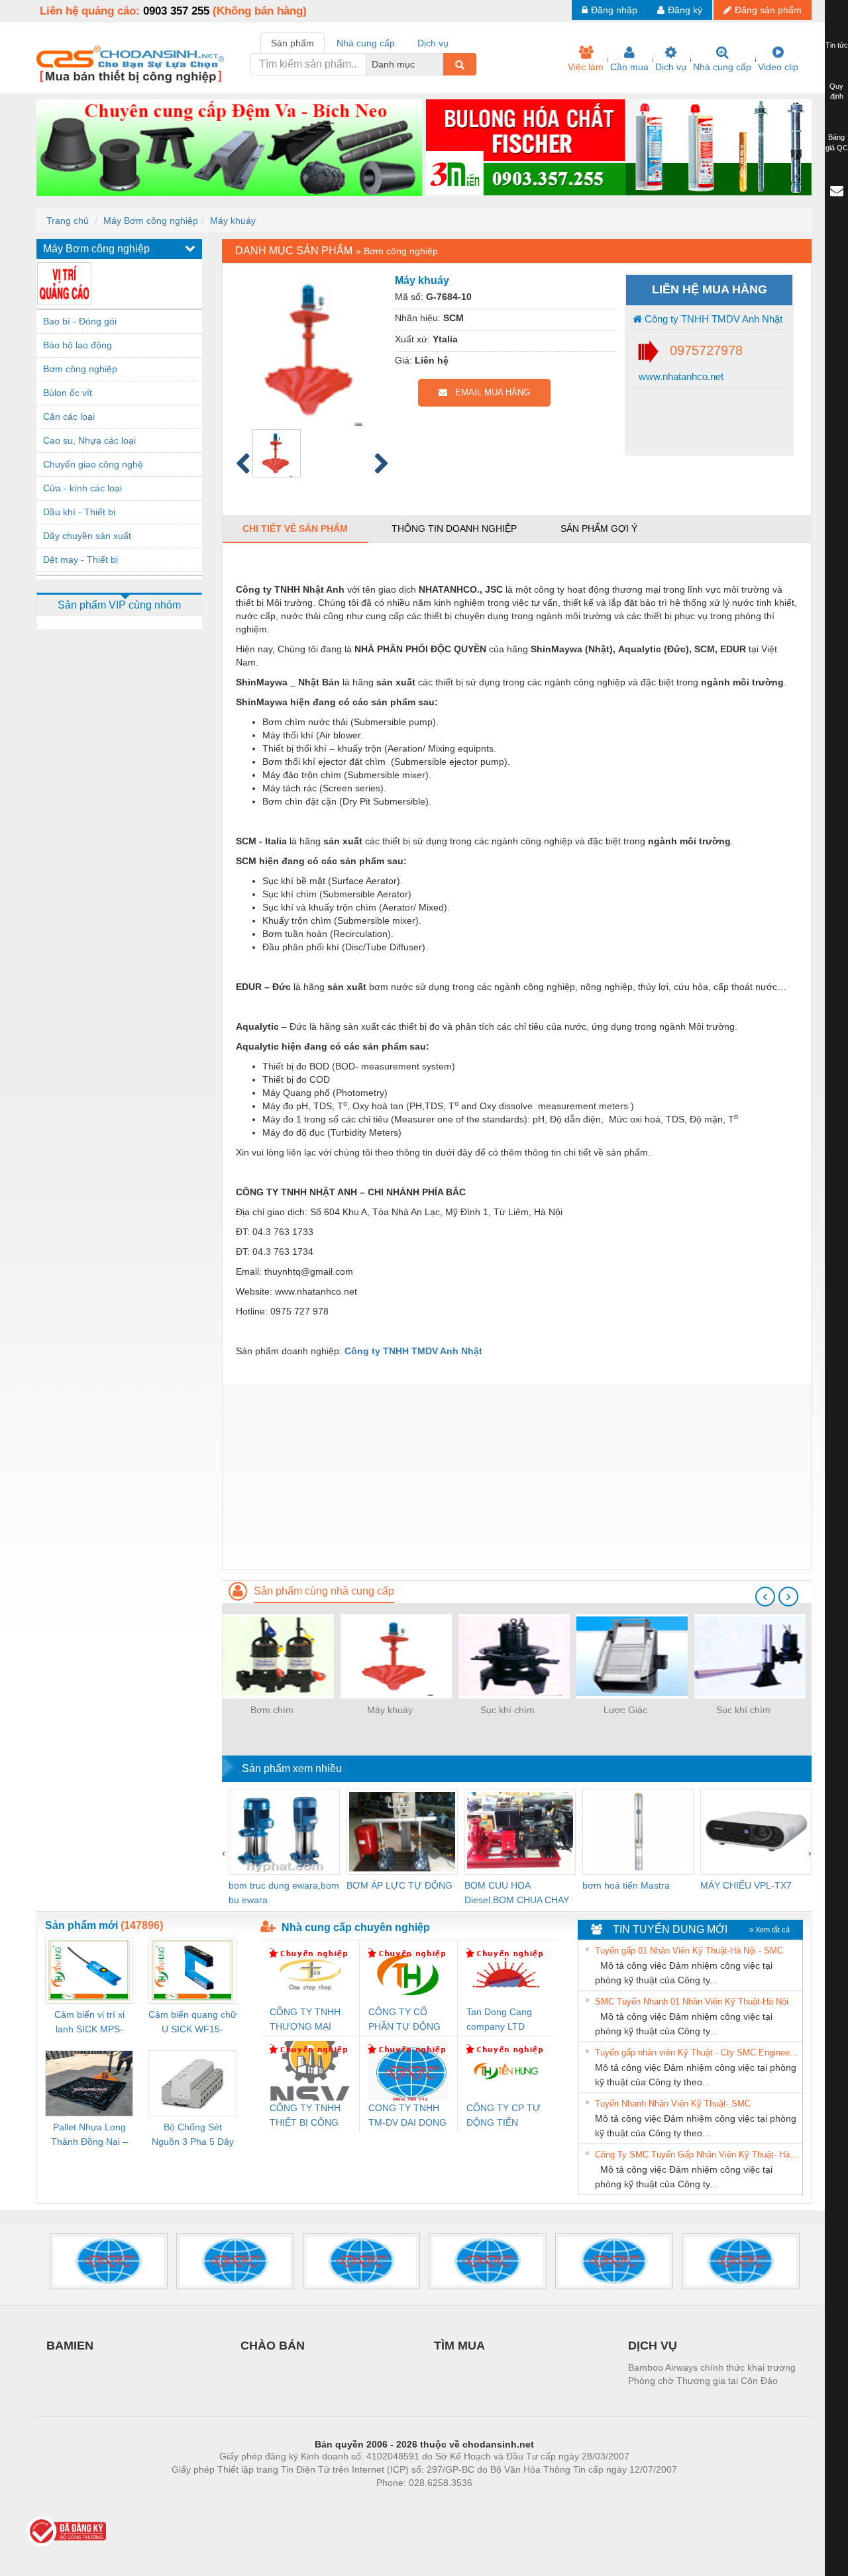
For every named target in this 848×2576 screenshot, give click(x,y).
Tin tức (837, 45)
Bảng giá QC (837, 142)
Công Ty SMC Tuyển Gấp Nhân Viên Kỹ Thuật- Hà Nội (697, 2155)
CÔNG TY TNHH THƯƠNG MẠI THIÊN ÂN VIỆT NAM (305, 2020)
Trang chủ (68, 221)
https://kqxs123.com (489, 2502)
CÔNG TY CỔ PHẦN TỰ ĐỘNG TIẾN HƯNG (404, 2020)
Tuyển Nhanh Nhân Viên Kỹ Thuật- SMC (673, 2104)
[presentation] (765, 1597)
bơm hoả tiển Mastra (626, 1885)
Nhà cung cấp (722, 67)
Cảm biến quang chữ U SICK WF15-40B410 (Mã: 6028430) (192, 2023)
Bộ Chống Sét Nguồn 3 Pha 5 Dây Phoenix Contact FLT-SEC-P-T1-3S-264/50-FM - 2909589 (193, 2135)
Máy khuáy (233, 221)
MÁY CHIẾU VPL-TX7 (746, 1885)
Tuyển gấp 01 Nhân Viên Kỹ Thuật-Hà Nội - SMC (689, 1951)
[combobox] (439, 64)
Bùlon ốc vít (68, 393)
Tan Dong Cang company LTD (499, 2019)
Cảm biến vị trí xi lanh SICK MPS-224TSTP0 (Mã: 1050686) (89, 2023)
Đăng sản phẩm (768, 10)
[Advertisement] (517, 1477)
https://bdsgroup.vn (407, 2502)
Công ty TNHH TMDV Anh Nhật (712, 319)
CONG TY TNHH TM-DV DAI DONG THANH (407, 2116)
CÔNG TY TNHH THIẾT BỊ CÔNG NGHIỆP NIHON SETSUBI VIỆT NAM (305, 2116)
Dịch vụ (671, 67)
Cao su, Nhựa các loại (89, 440)
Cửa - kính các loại (82, 488)
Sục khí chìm (507, 1710)
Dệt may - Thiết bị (80, 560)
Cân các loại (69, 417)
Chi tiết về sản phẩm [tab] (295, 528)
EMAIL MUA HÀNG (489, 392)
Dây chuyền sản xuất (87, 536)
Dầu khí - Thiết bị (79, 512)
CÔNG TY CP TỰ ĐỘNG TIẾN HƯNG (503, 2116)
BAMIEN (70, 2346)
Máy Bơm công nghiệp (151, 221)
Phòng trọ (338, 2502)
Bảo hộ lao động (78, 345)
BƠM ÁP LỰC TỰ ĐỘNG (399, 1885)
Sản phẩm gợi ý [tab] (599, 528)
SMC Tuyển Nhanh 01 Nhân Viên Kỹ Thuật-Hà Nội (692, 2002)
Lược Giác (625, 1710)
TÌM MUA (459, 2346)
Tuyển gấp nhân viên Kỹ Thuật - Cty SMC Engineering (697, 2053)
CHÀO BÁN (273, 2346)
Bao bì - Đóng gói (80, 321)
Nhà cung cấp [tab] (366, 43)
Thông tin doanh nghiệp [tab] (454, 528)
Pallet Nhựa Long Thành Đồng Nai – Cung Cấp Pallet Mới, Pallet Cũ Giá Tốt (89, 2135)
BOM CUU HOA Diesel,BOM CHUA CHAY (517, 1893)
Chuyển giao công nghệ (93, 464)
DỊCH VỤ (653, 2346)
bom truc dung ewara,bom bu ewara (284, 1893)
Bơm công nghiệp (80, 369)
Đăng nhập (614, 10)
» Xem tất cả (769, 1930)
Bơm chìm (272, 1710)
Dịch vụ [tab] (433, 43)
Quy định (836, 91)
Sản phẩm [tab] (292, 43)
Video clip (778, 67)
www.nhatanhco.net (680, 376)
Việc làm (586, 67)
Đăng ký (685, 10)
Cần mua (629, 67)
